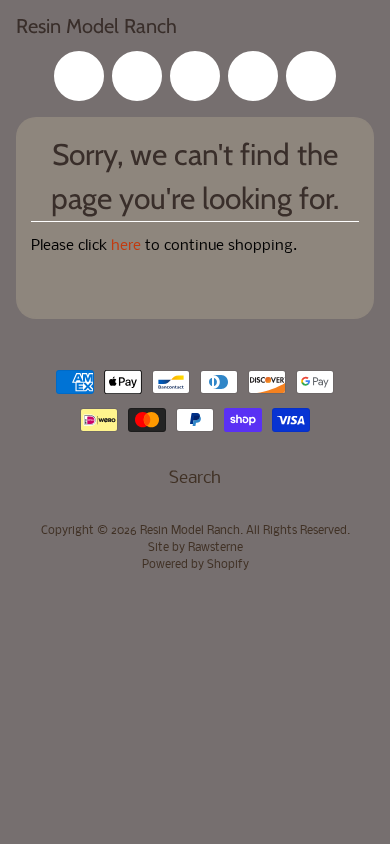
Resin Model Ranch (96, 26)
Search (195, 478)
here (126, 246)
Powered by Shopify (195, 565)
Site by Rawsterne (195, 548)
